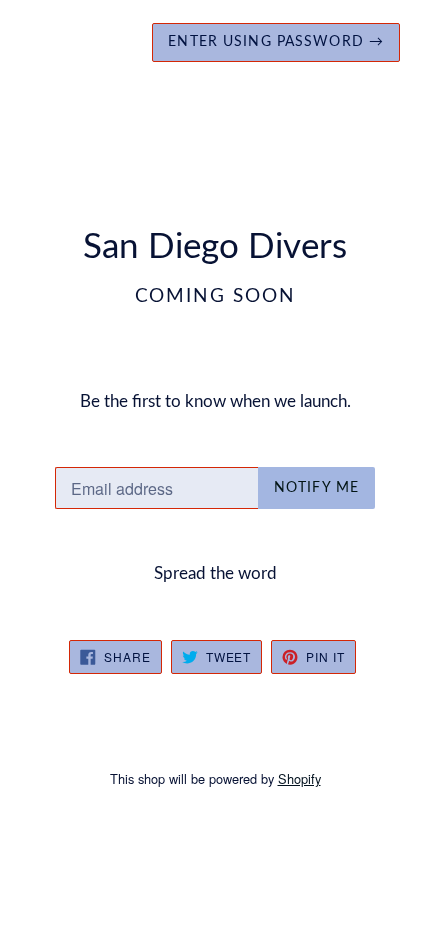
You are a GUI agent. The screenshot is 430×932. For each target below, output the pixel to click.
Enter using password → (276, 42)
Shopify (299, 778)
